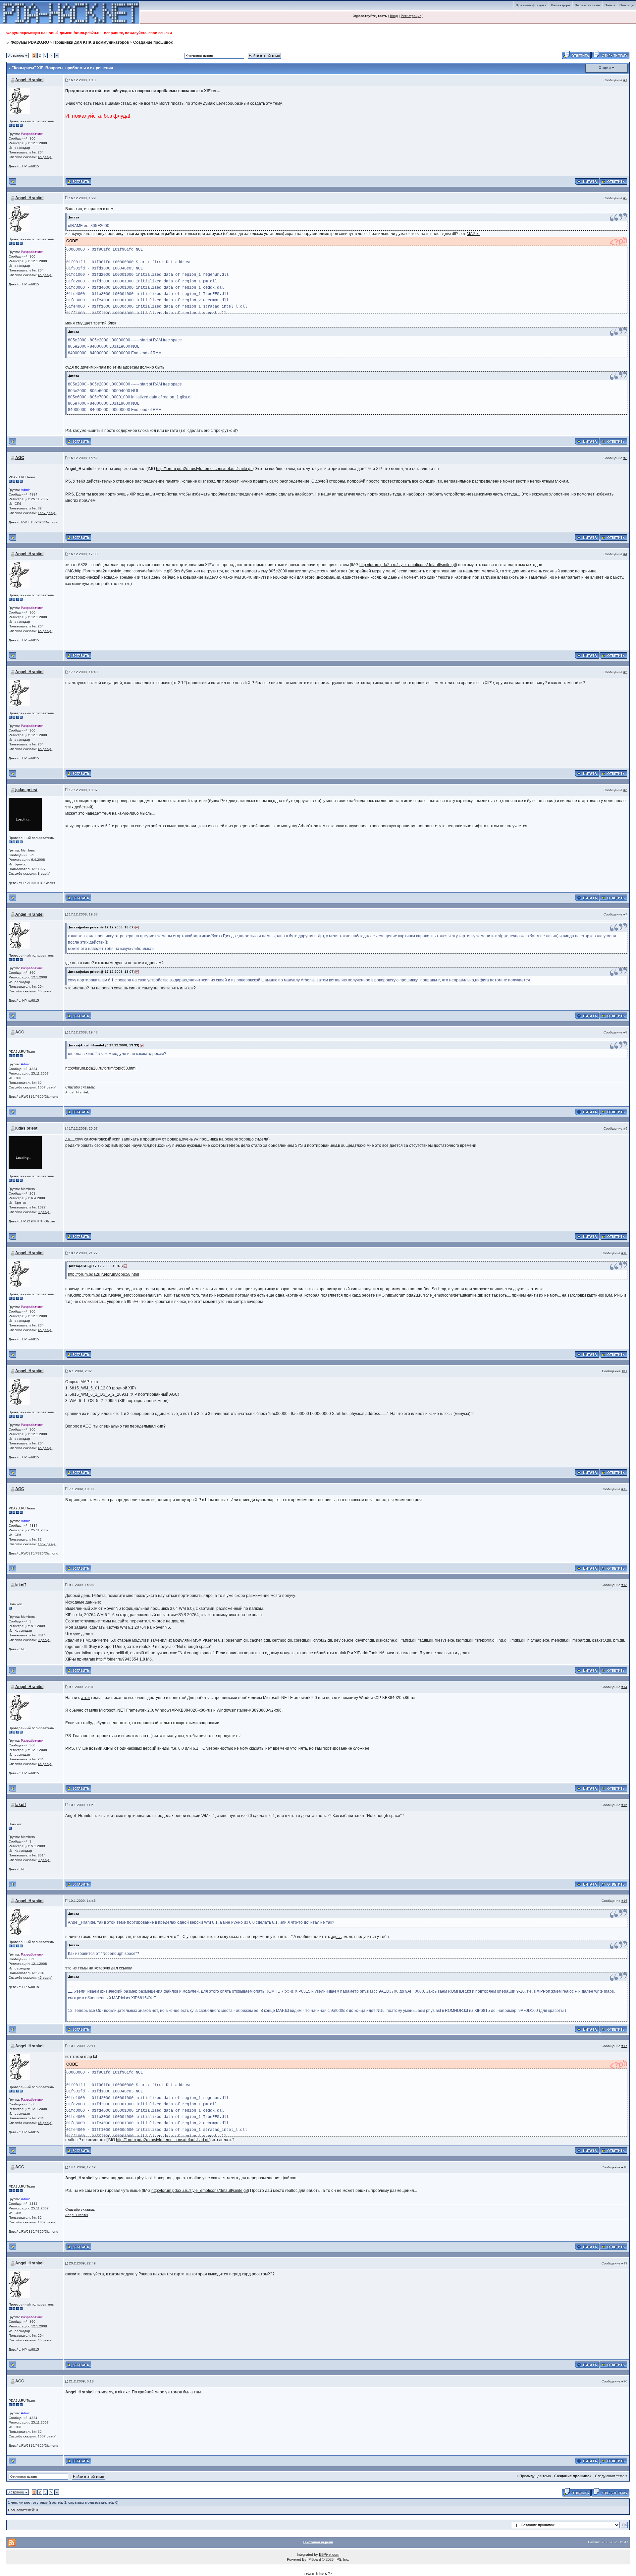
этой (85, 1698)
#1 (625, 80)
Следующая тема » (611, 2476)
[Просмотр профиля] (19, 101)
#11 (625, 1371)
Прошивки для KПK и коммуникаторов (91, 42)
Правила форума (531, 5)
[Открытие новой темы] (610, 54)
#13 (624, 1585)
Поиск (610, 5)
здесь (336, 1937)
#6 (625, 790)
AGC (20, 458)
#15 (624, 1805)
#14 (624, 1687)
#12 (624, 1489)
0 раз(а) (44, 1640)
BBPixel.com (329, 2554)
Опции (605, 68)
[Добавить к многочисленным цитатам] (587, 181)
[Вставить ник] (78, 181)
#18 (624, 2167)
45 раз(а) (45, 157)
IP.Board (314, 2559)
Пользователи (587, 5)
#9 (625, 1128)
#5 (625, 672)
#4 (625, 554)
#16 (624, 1901)
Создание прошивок (153, 42)
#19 (624, 2263)
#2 (625, 198)
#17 (624, 2046)
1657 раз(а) (47, 513)
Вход (394, 16)
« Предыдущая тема (534, 2476)
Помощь (627, 5)
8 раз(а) (44, 874)
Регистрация (411, 16)
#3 (625, 458)
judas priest (26, 790)
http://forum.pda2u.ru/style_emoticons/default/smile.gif (204, 469)
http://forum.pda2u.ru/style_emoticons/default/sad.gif (163, 2140)
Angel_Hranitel (29, 80)
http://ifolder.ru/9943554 (117, 1659)
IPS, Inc (342, 2559)
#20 (624, 2381)
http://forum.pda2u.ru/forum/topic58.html (101, 1068)
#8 (625, 1032)
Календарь (561, 5)
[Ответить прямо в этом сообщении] (613, 181)
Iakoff (21, 1585)
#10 (624, 1253)
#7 (625, 914)
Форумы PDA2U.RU (30, 42)
